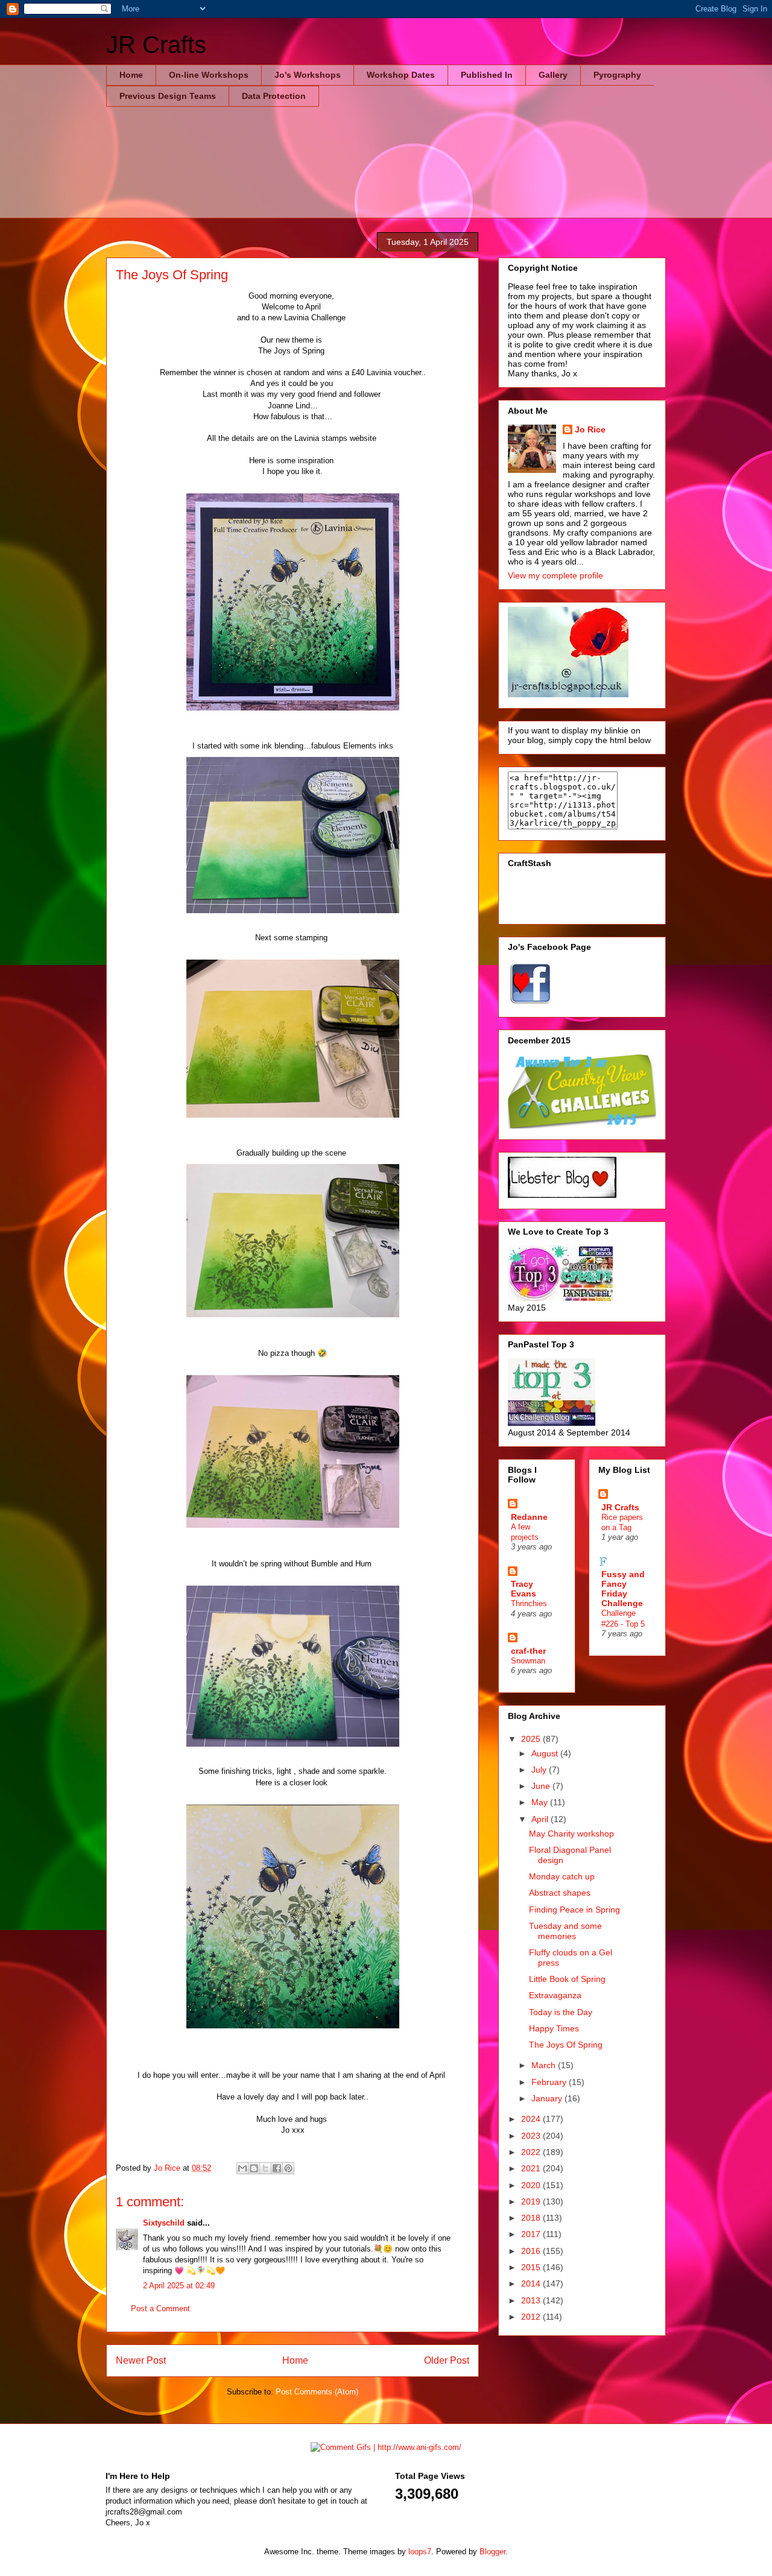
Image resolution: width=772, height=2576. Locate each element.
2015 (532, 2267)
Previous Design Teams (168, 96)
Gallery (553, 75)
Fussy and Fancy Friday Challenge (623, 1589)
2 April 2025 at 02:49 (179, 2286)
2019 (532, 2201)
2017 (532, 2234)
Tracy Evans (524, 1589)
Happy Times (554, 2028)
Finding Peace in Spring (574, 1910)
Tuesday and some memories (565, 1931)
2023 (532, 2136)
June (542, 1786)
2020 (532, 2185)
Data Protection (274, 96)
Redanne (529, 1517)
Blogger (492, 2552)
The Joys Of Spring (566, 2045)
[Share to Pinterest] (288, 2168)
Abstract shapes (560, 1893)
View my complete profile (555, 575)
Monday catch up (562, 1876)
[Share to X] (265, 2168)
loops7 (420, 2552)
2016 (532, 2251)
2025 (532, 1739)
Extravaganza (555, 1995)
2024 (532, 2119)
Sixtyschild (164, 2223)
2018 (532, 2218)
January (548, 2098)
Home (131, 75)
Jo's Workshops (308, 75)
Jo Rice (590, 429)
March (545, 2065)
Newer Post (141, 2360)
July (540, 1770)
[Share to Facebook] (277, 2168)
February (550, 2082)
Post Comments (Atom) (317, 2392)
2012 (532, 2317)
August (546, 1753)
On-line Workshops (209, 75)
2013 (532, 2300)
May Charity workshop (571, 1834)
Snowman (528, 1661)
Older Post (447, 2360)
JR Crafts (156, 45)
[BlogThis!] (254, 2168)
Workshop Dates (401, 75)
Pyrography (617, 75)
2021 (532, 2168)
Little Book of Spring (567, 1979)
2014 (532, 2283)
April (541, 1819)
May (541, 1802)
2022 (532, 2152)
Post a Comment (160, 2309)
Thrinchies (529, 1603)
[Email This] (242, 2168)
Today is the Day (561, 2012)
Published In (487, 75)
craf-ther (528, 1651)
